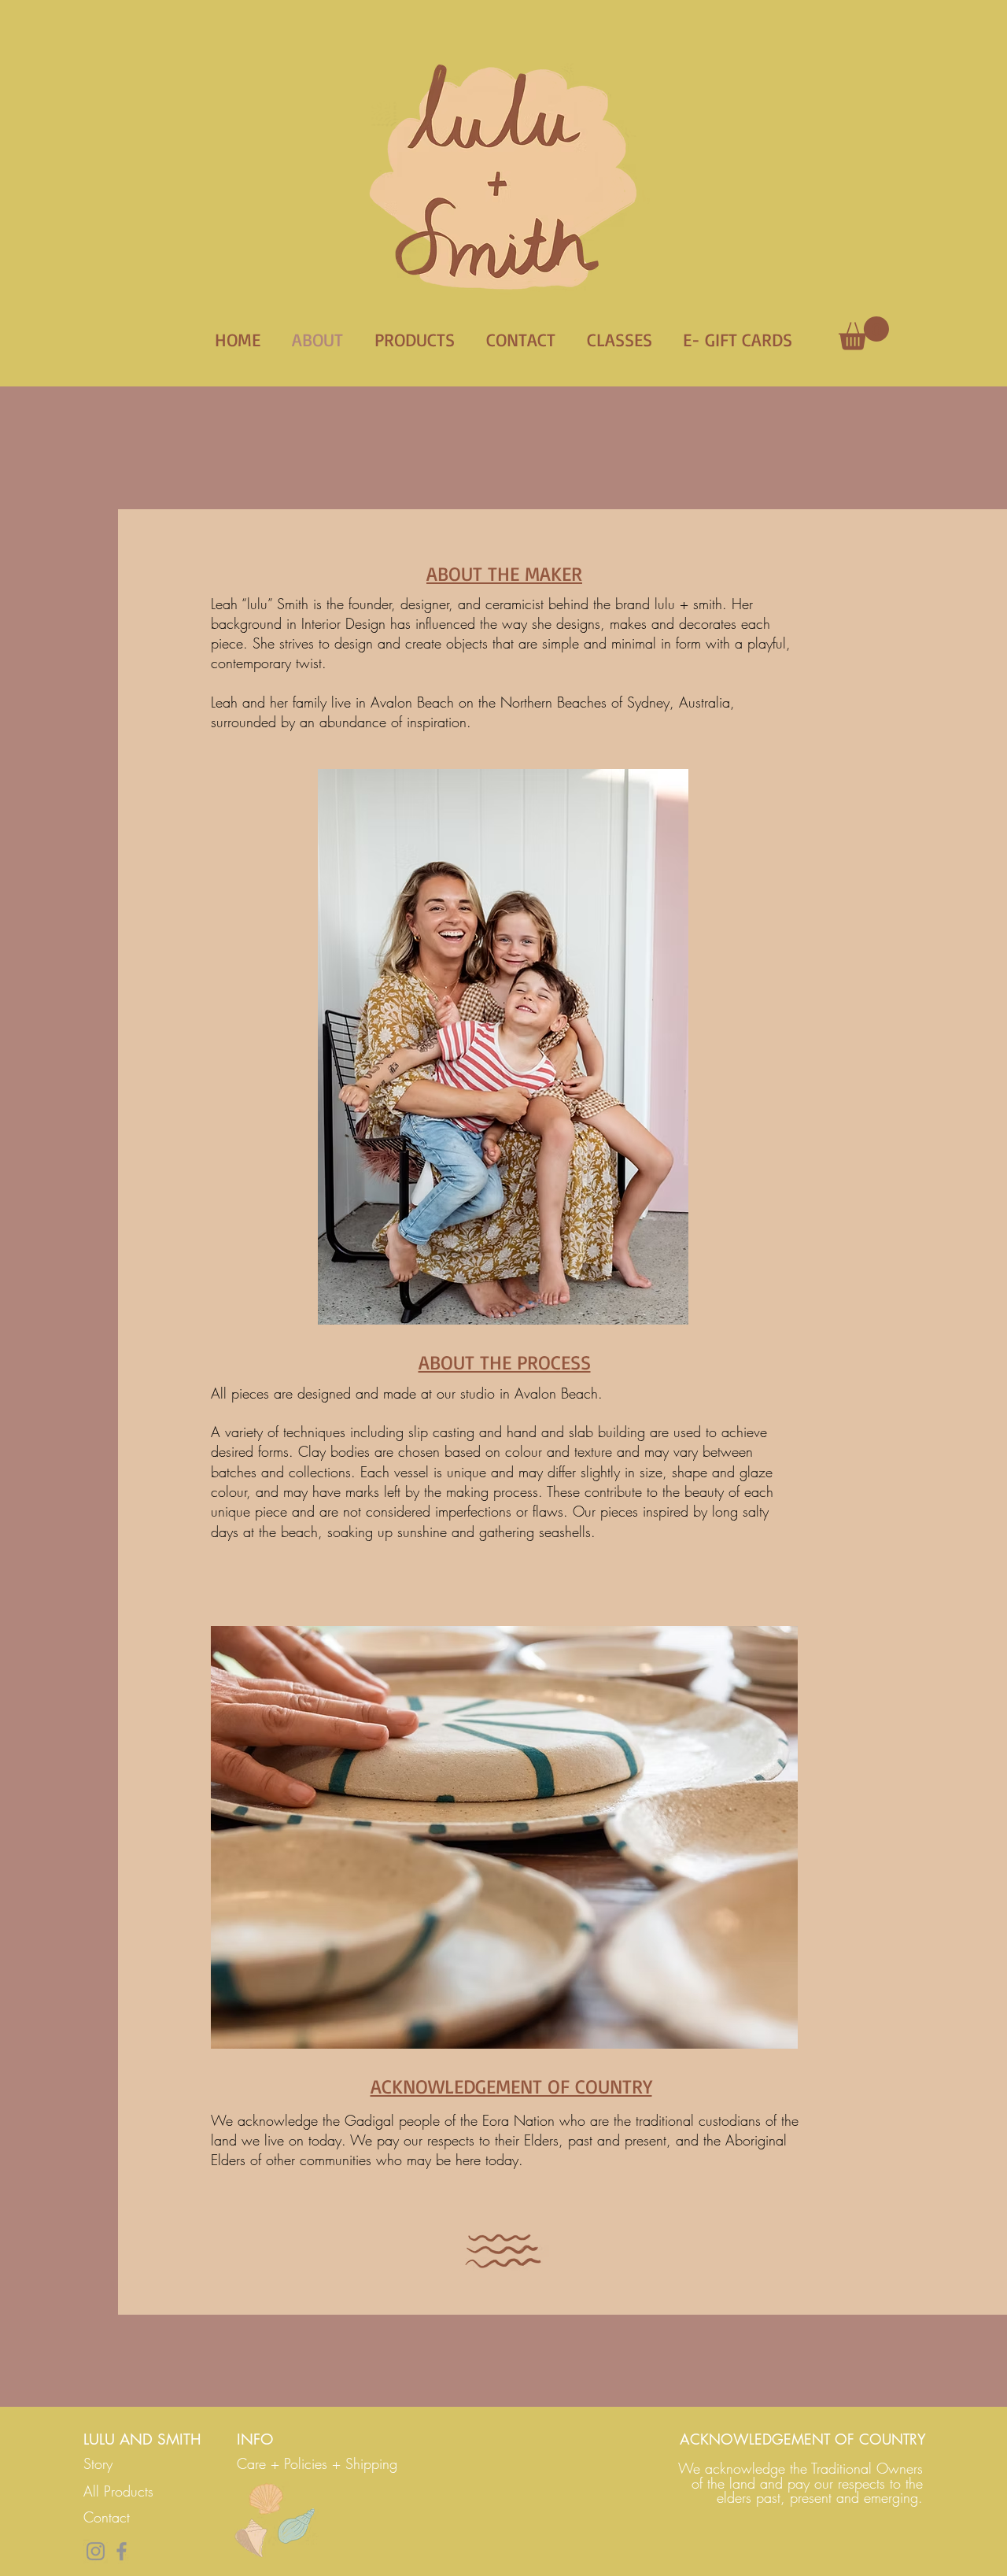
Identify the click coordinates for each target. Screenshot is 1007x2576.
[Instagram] (96, 2551)
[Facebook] (122, 2551)
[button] (864, 333)
